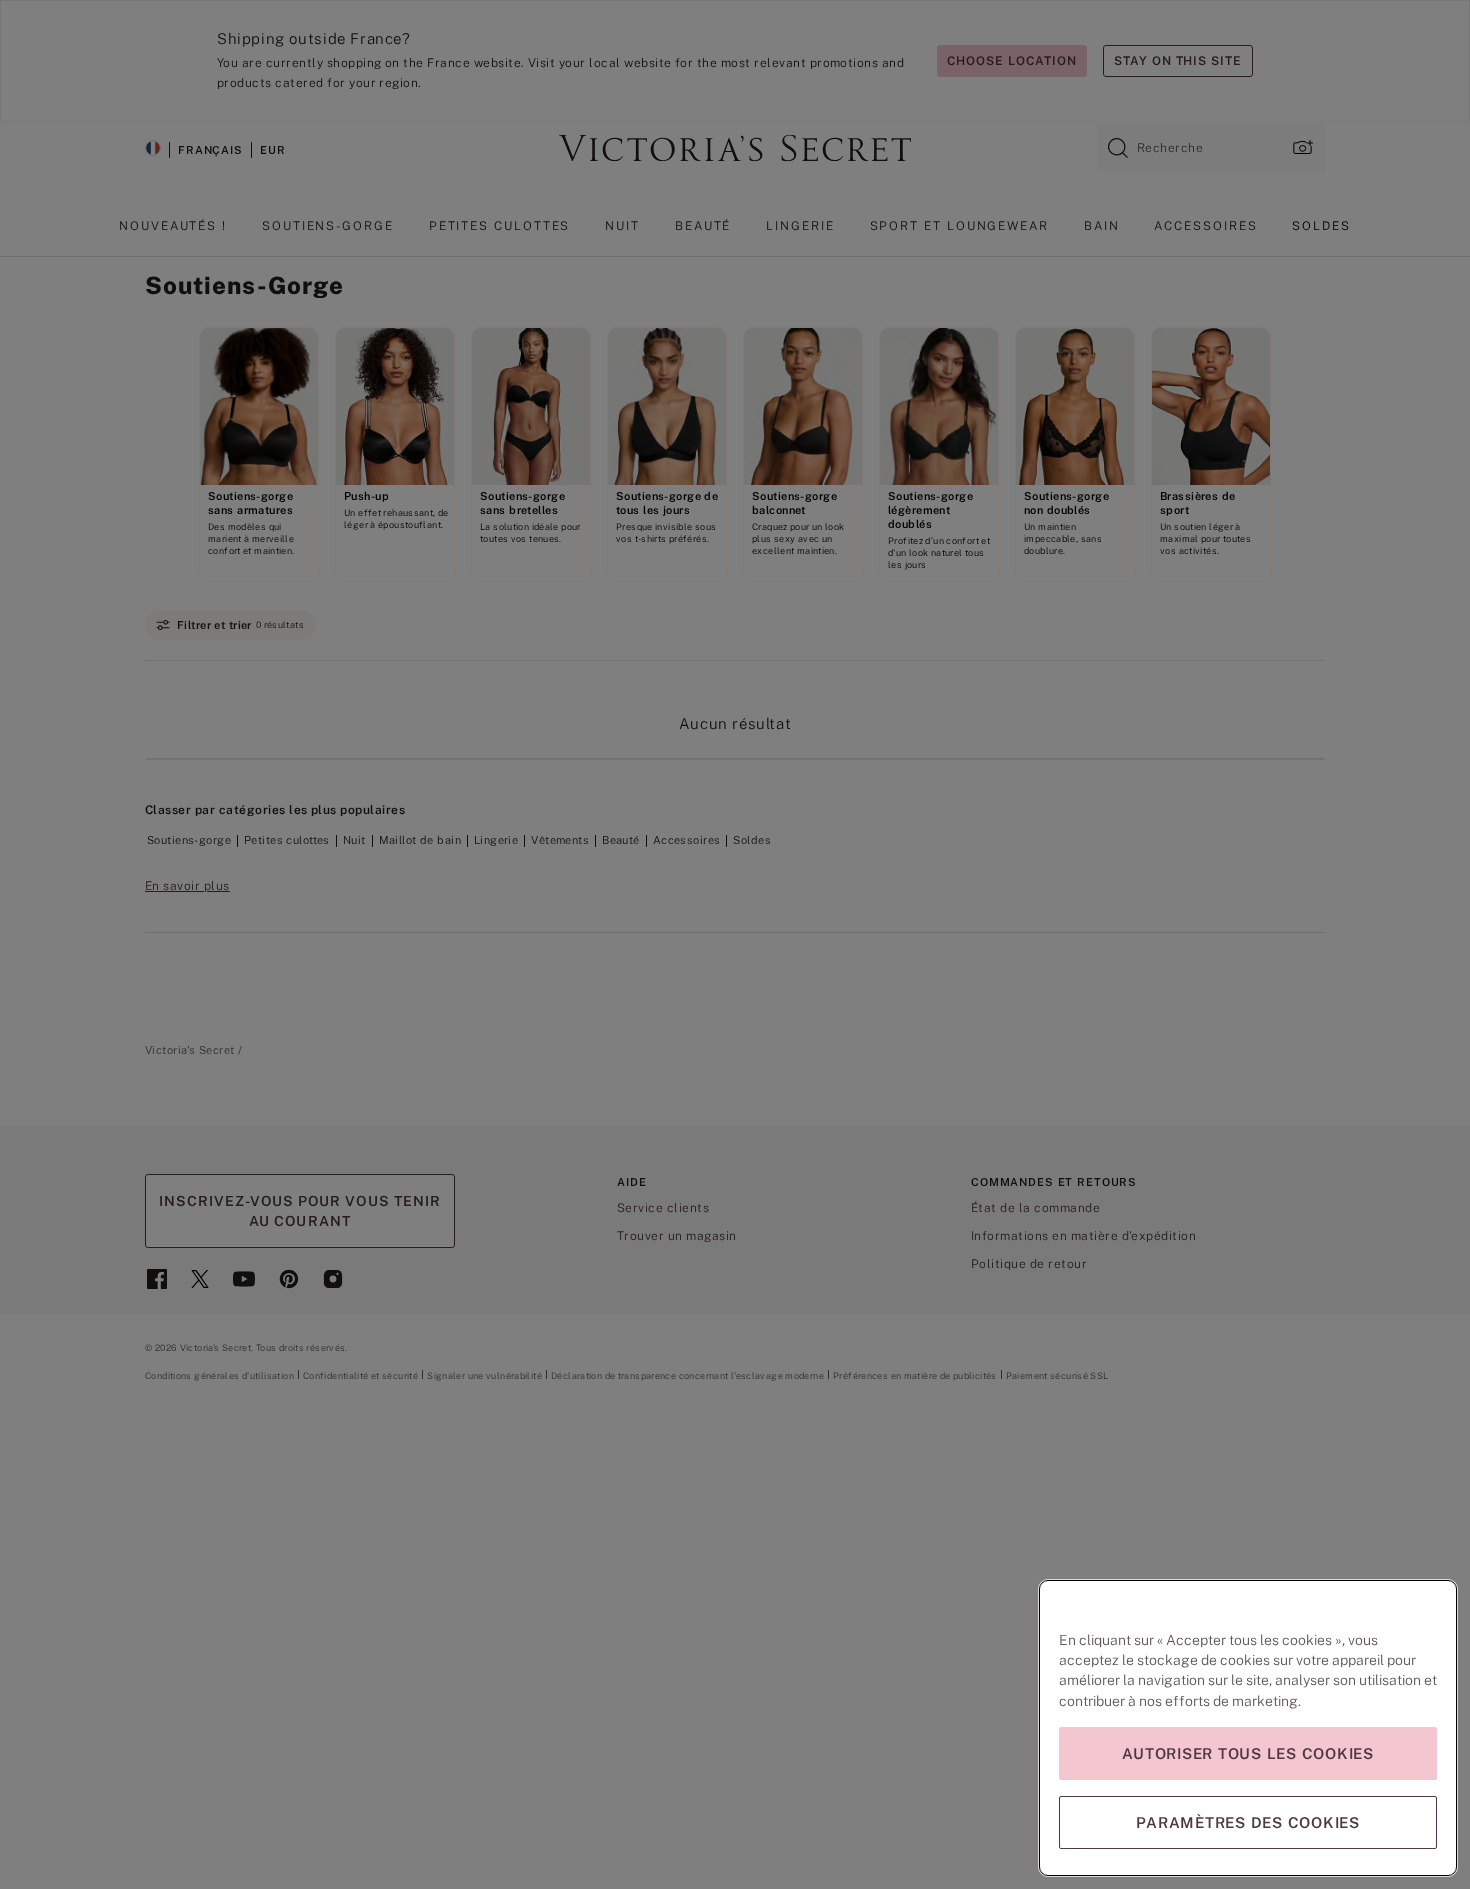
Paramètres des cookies (1248, 1822)
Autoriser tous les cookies (1248, 1753)
